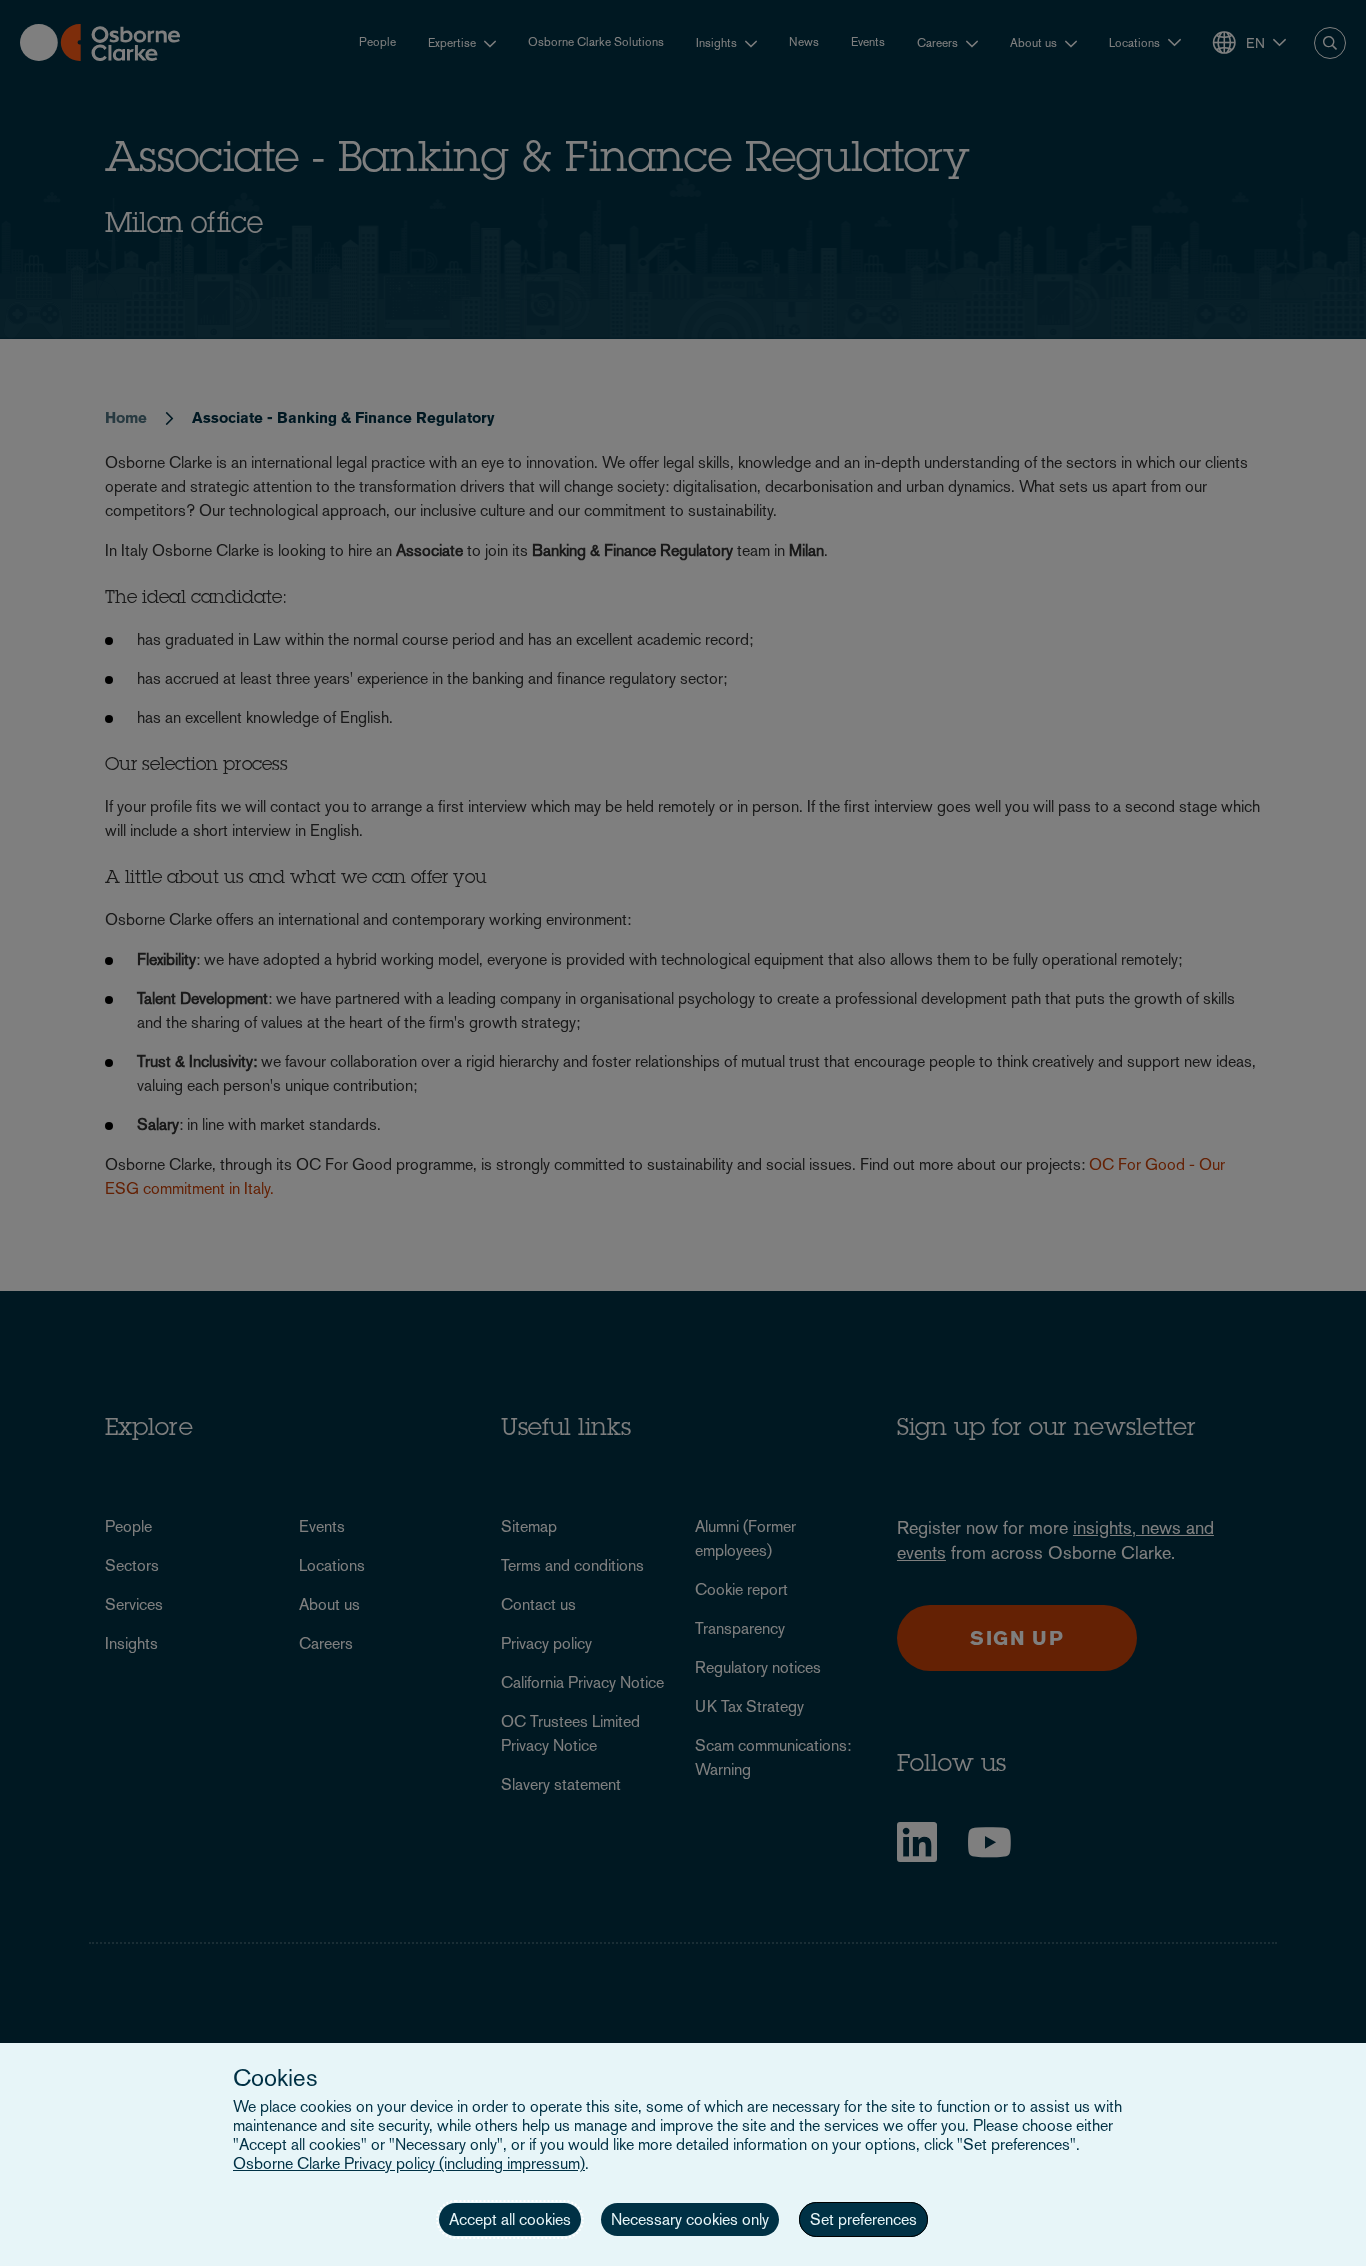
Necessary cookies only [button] (690, 2219)
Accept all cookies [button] (510, 2219)
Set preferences (863, 2219)
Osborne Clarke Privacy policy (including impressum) (409, 2163)
